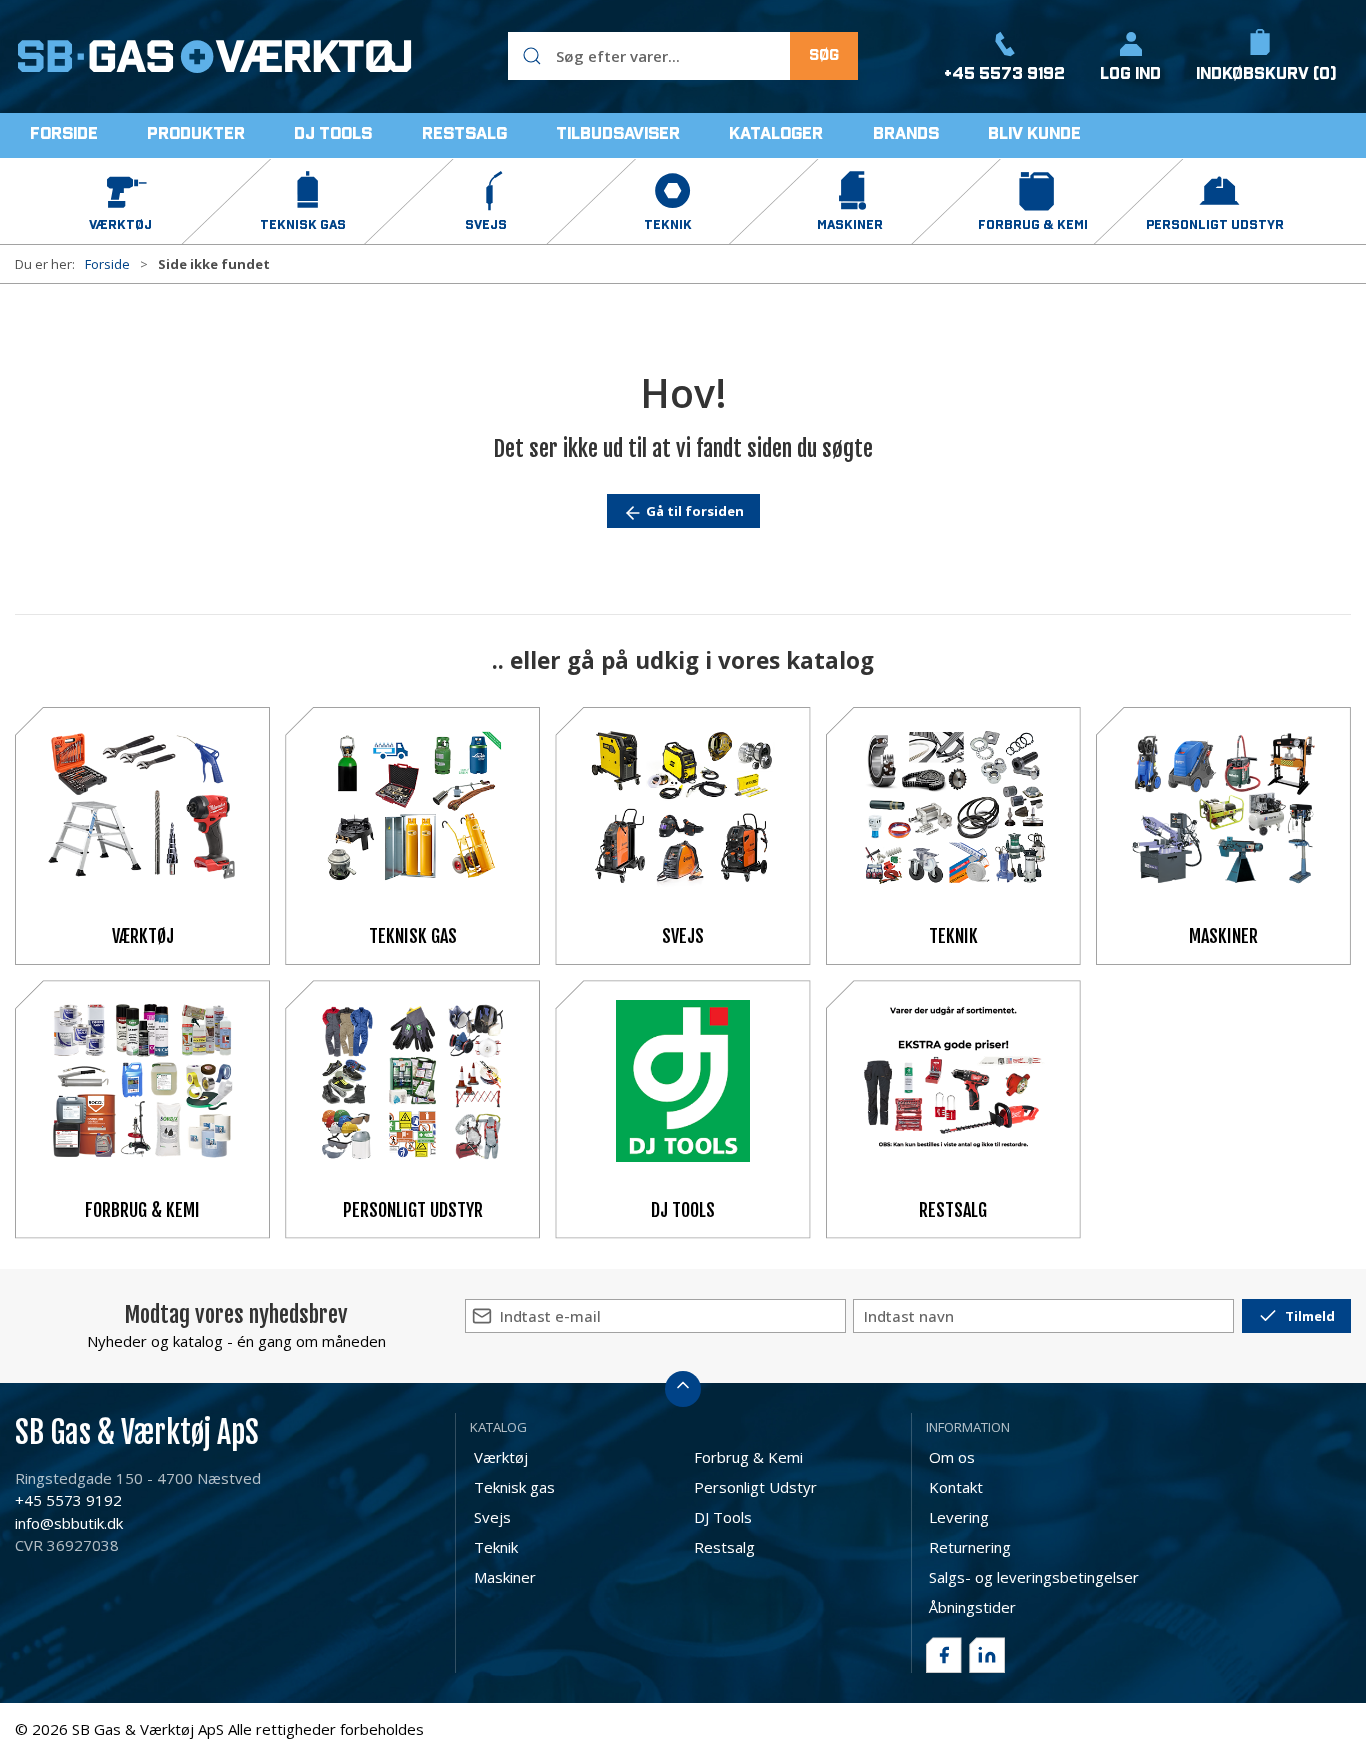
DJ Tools (683, 1210)
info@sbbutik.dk (69, 1523)
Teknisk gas (413, 936)
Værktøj (143, 936)
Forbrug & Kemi (142, 1210)
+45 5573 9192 (68, 1500)
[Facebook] (944, 1655)
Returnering (970, 1547)
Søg (824, 55)
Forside (107, 264)
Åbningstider (972, 1607)
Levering (959, 1517)
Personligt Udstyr (413, 1210)
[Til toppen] (683, 1389)
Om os (952, 1457)
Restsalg (953, 1210)
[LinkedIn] (987, 1655)
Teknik (953, 936)
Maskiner (1223, 936)
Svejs (683, 936)
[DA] (215, 56)
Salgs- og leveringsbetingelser (1034, 1577)
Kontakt (956, 1487)
